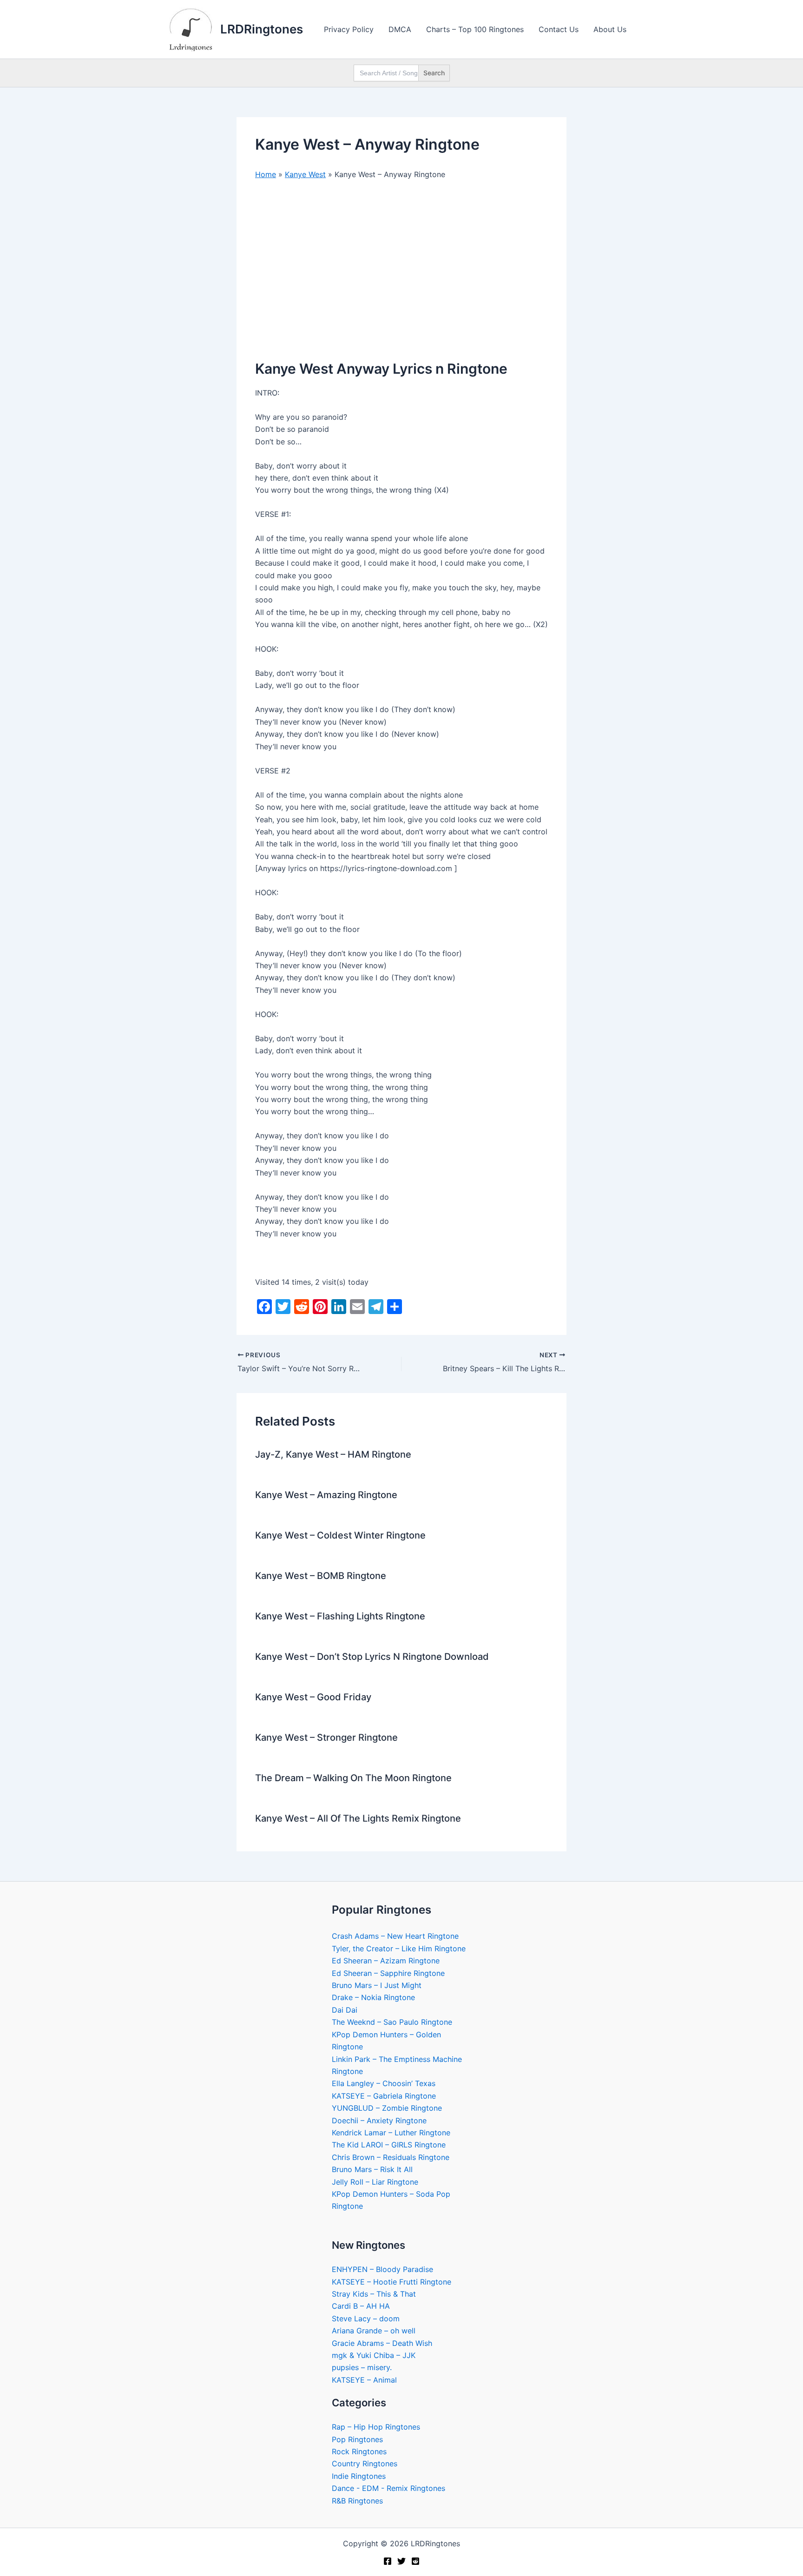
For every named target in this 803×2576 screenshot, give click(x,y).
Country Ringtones (365, 2464)
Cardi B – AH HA (361, 2306)
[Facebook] (388, 2561)
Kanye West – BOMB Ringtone (321, 1576)
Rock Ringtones (359, 2451)
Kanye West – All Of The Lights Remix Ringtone (358, 1818)
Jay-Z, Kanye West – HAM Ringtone (333, 1454)
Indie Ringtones (359, 2476)
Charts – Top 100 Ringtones (475, 29)
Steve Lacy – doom (366, 2318)
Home (266, 174)
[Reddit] (415, 2561)
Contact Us (559, 29)
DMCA (400, 29)
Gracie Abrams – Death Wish (382, 2343)
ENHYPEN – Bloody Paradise (382, 2269)
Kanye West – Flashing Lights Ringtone (340, 1616)
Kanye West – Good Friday (313, 1697)
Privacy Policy (349, 29)
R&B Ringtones (357, 2501)
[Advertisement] (401, 258)
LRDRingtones (262, 29)
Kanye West (305, 174)
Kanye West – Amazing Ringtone (326, 1495)
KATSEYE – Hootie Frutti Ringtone (392, 2282)
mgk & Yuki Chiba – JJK (374, 2355)
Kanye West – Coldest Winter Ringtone (340, 1535)
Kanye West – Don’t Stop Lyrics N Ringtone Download (372, 1657)
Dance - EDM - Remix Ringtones (388, 2488)
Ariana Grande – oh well (374, 2331)
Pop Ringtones (357, 2439)
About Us (610, 29)
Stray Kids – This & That (374, 2294)
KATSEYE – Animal (364, 2380)
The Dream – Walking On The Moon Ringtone (353, 1778)
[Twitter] (401, 2561)
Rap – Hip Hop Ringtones (376, 2427)
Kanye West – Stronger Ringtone (326, 1737)
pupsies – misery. (362, 2367)
